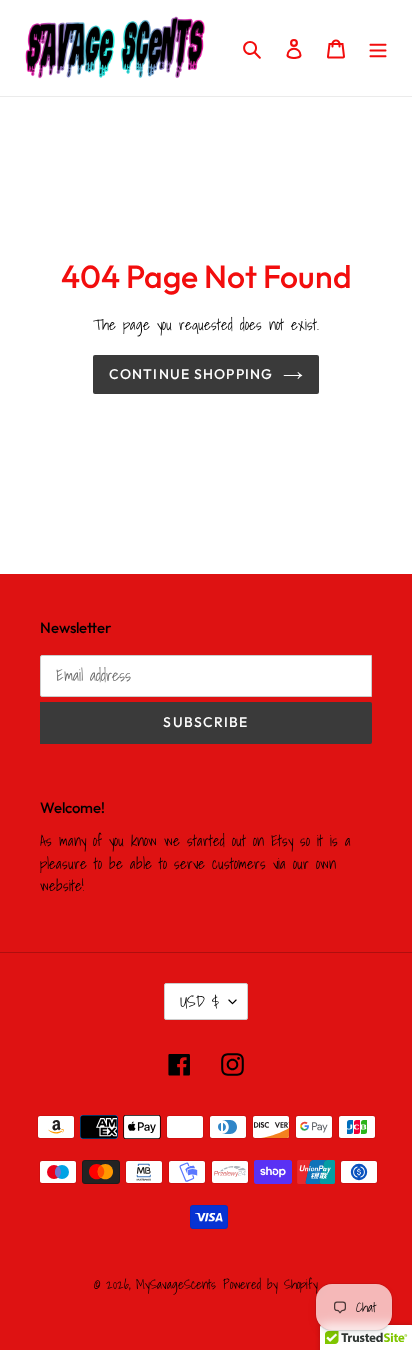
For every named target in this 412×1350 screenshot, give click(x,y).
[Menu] (378, 48)
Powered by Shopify (270, 1284)
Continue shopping (191, 374)
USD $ (199, 1001)
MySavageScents (176, 1284)
